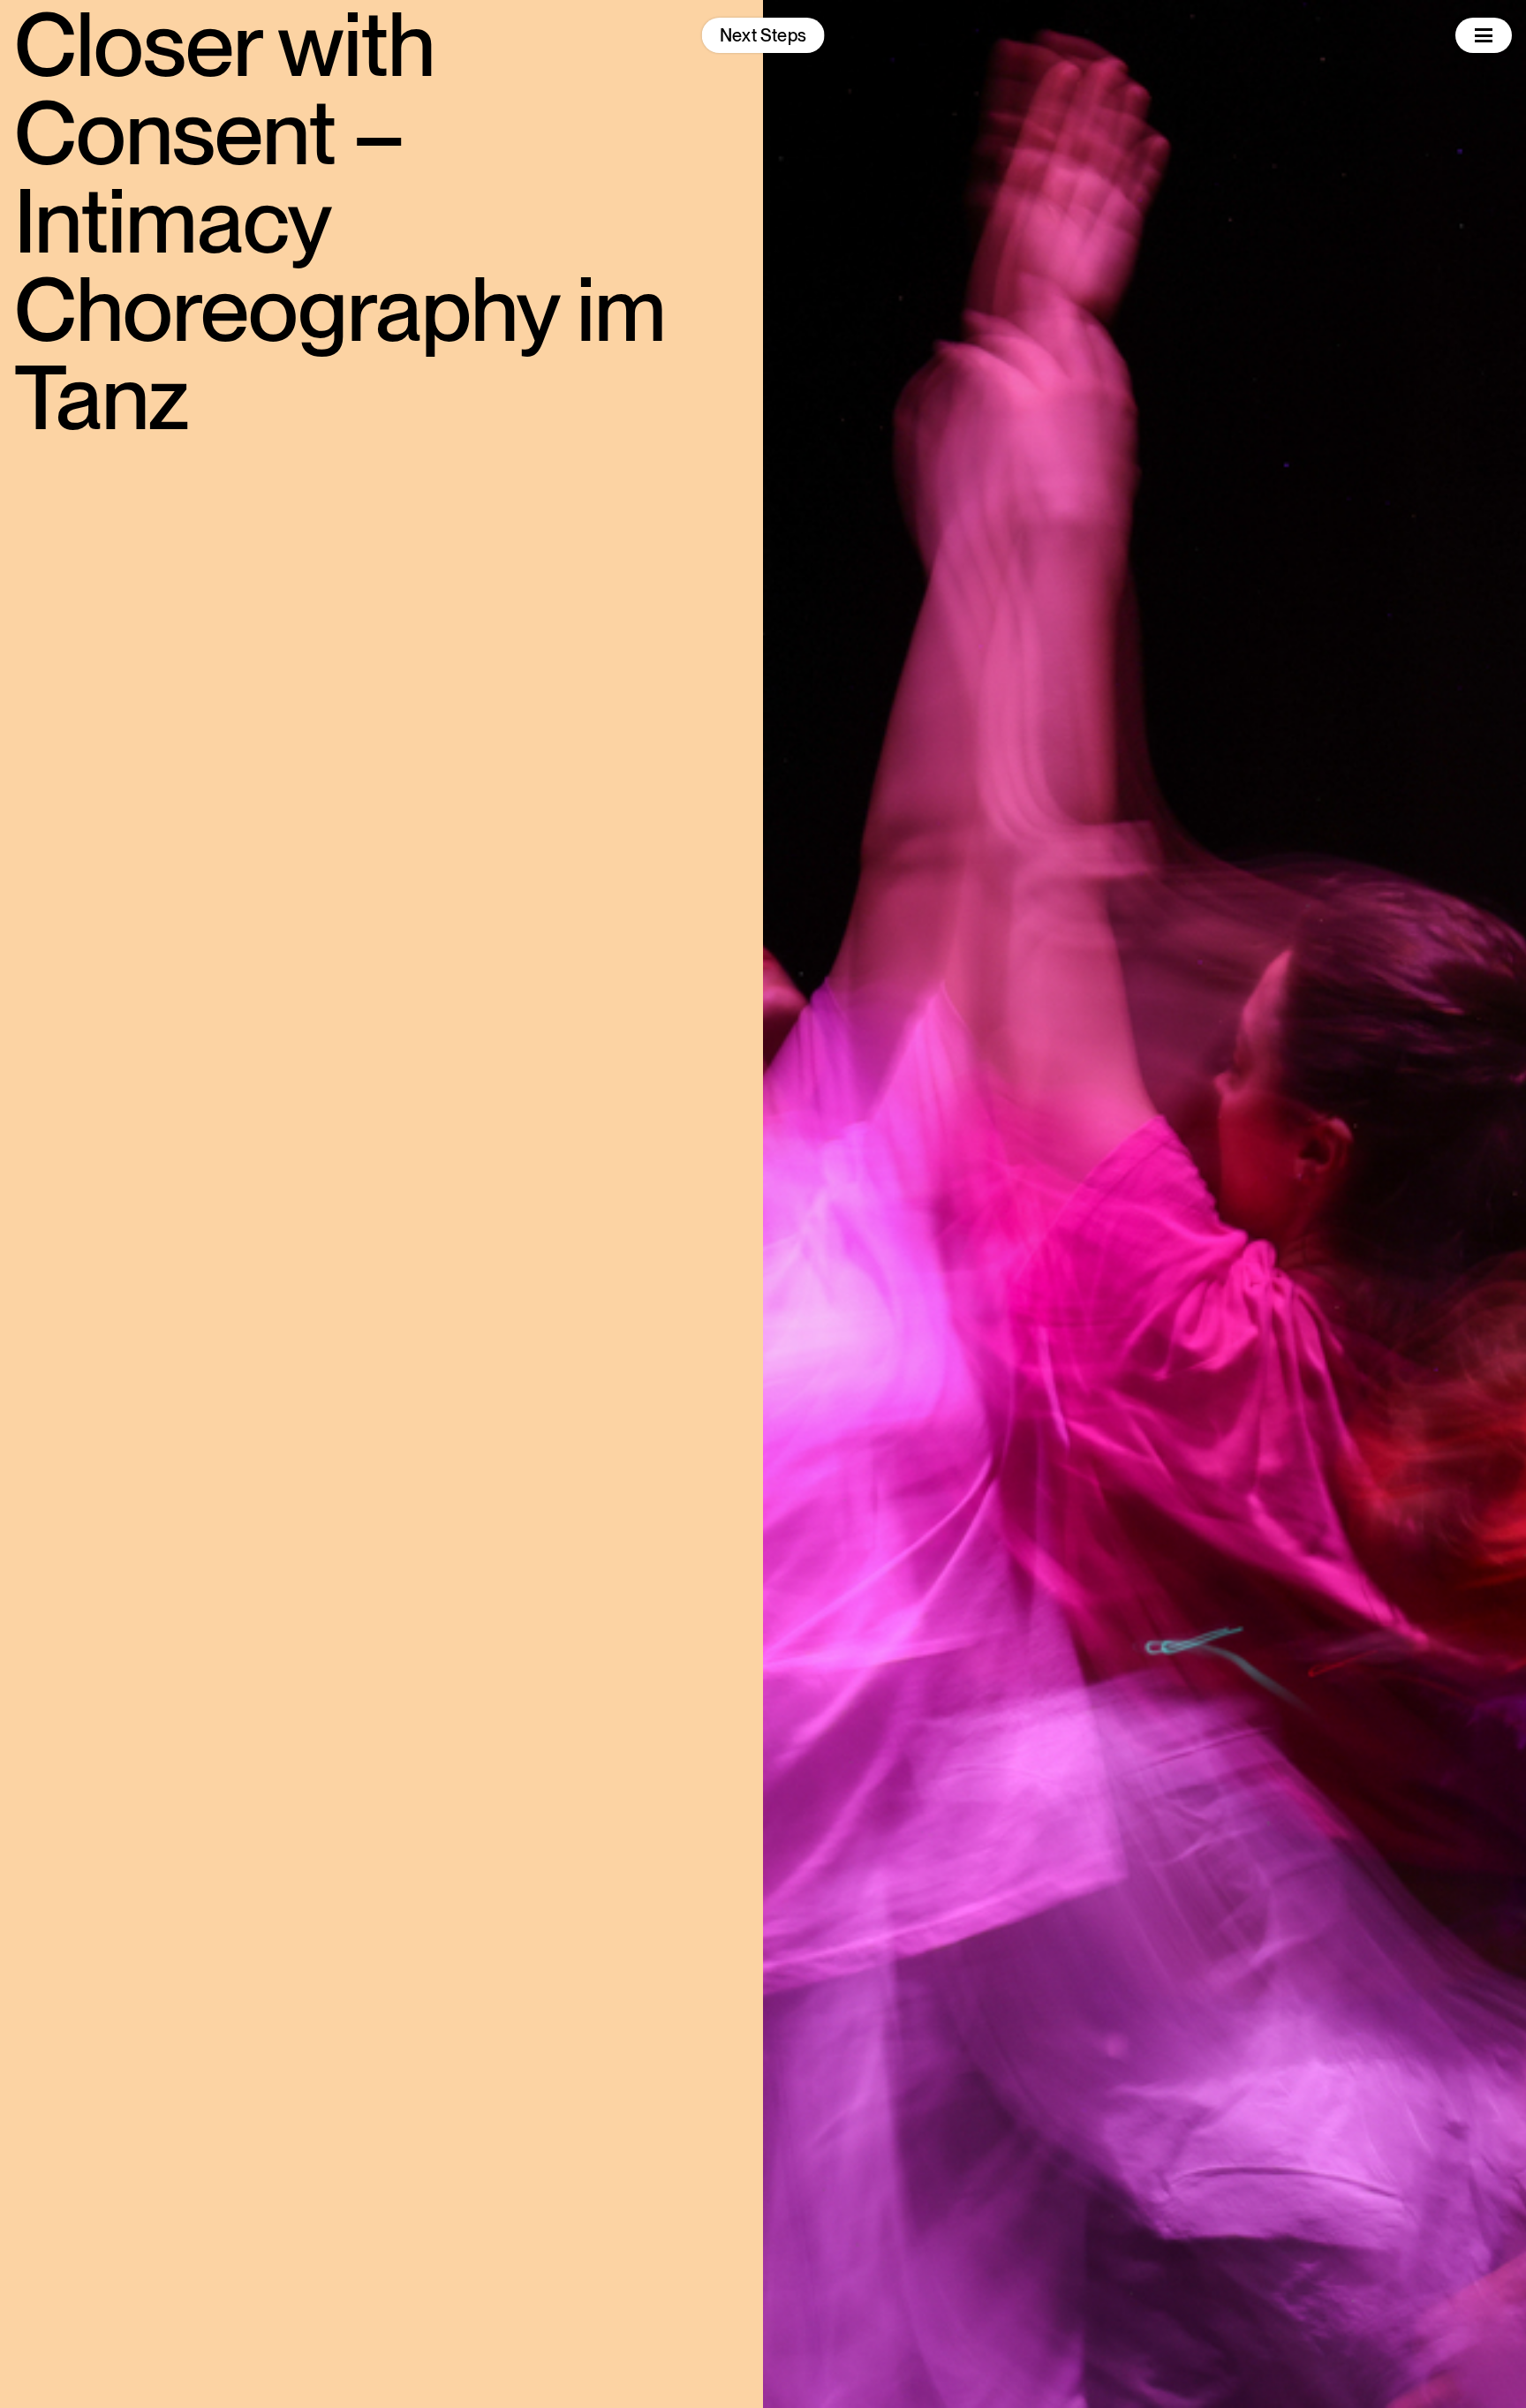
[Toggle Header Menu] (1484, 35)
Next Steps (763, 35)
